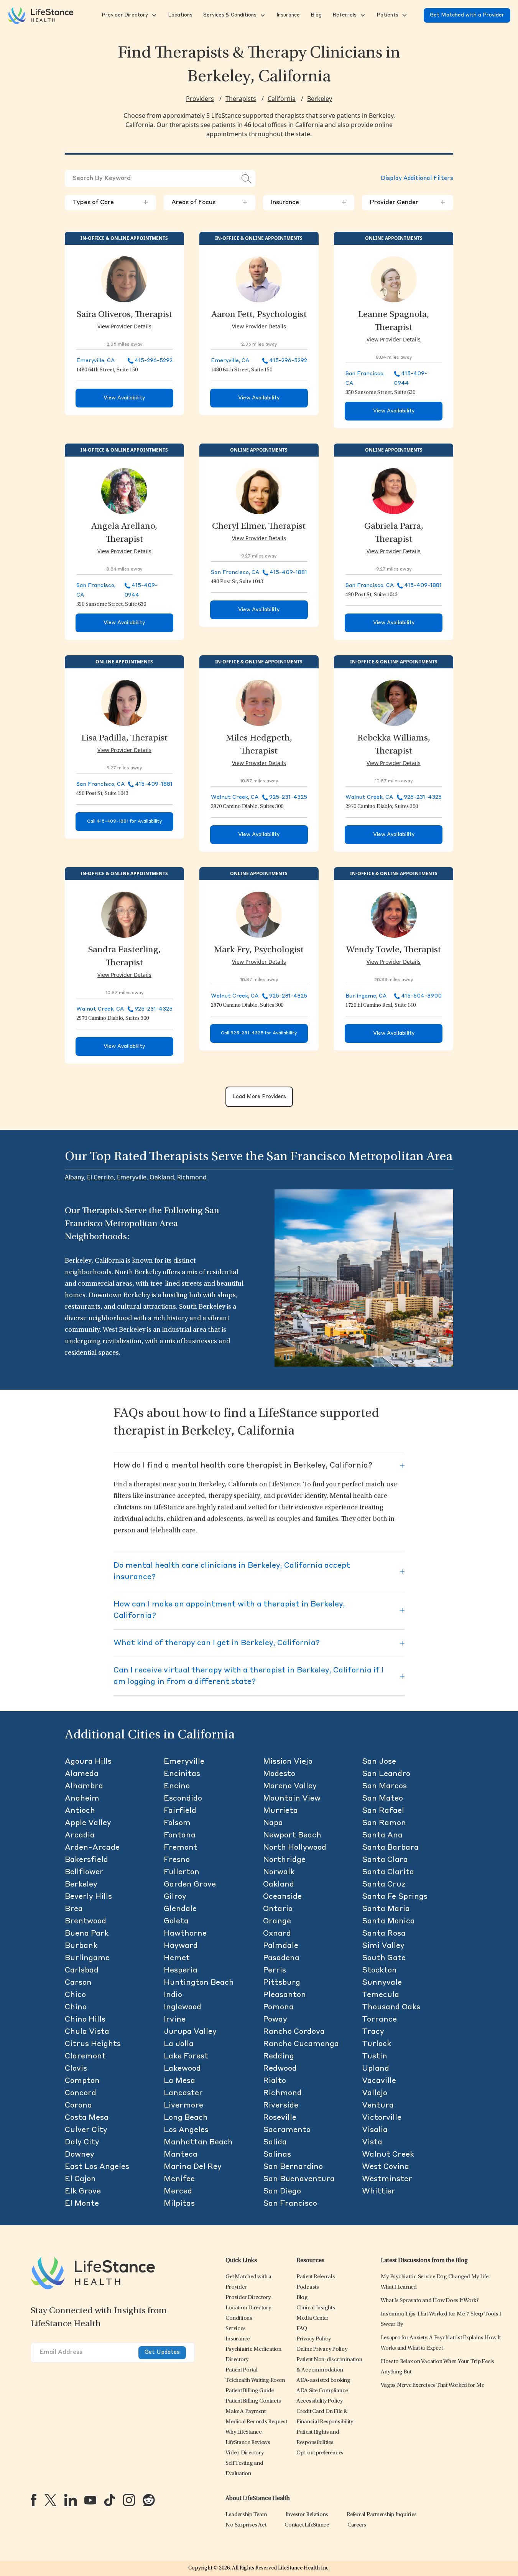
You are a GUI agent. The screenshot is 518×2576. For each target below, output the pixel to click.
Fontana (180, 1836)
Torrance (379, 2020)
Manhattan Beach (198, 2142)
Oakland (162, 1177)
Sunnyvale (382, 1983)
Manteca (181, 2155)
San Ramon (384, 1823)
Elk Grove (83, 2192)
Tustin (375, 2057)
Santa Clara (385, 1860)
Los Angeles (186, 2130)
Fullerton (182, 1872)
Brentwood (86, 1921)
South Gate (384, 1958)
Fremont (181, 1848)
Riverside (281, 2106)
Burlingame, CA (366, 996)
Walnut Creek (388, 2155)
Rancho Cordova (294, 2032)
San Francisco (290, 2204)
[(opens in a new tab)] (34, 2500)
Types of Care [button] (110, 203)
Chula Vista (87, 2032)
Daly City (82, 2142)
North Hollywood (295, 1848)
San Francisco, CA (235, 572)
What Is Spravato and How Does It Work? (430, 2301)
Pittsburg (282, 1983)
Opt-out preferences (320, 2453)
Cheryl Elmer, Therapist (259, 527)
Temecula (381, 1995)
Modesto (279, 1774)
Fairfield (180, 1811)
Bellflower (84, 1872)
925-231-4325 (288, 797)
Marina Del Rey (193, 2167)
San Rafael (383, 1811)
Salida (275, 2142)
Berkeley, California (228, 1485)
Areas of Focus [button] (209, 203)
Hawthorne (185, 1934)
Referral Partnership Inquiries (382, 2515)
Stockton (379, 1971)
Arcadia (80, 1836)
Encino (177, 1786)
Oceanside (282, 1897)
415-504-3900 (421, 996)
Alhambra (84, 1786)
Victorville (382, 2118)
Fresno (177, 1860)
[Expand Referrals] (362, 15)
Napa (273, 1823)
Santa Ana (382, 1836)
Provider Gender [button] (408, 203)
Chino (76, 2007)
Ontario (278, 1909)
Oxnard (277, 1934)
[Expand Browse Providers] (153, 15)
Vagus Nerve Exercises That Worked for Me (432, 2386)
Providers (200, 99)
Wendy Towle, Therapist (394, 950)
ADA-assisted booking (323, 2381)
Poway (275, 2020)
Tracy (373, 2032)
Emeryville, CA (95, 361)
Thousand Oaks (391, 2007)
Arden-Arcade (92, 1848)
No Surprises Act (246, 2525)
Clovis (76, 2069)
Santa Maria (386, 1909)
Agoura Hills (88, 1762)
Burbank (81, 1946)
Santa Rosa (384, 1934)
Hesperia (181, 1971)
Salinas (277, 2155)
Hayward (181, 1946)
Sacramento (287, 2130)
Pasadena (281, 1958)
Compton (82, 2081)
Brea (74, 1909)
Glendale (180, 1909)
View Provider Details (124, 326)
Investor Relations (307, 2515)
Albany (74, 1177)
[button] (124, 15)
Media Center (312, 2318)
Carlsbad (82, 1971)
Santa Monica (388, 1921)
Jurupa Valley (190, 2032)
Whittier (379, 2192)
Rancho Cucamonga (301, 2044)
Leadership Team (246, 2515)
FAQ (302, 2329)
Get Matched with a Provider (467, 15)
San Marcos (384, 1786)
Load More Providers (259, 1097)
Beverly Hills (88, 1897)
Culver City (86, 2130)
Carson (78, 1983)
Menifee (179, 2179)
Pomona (278, 2007)
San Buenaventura (299, 2179)
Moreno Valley (290, 1786)
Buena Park (87, 1934)
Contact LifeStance (307, 2525)
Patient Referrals (316, 2277)
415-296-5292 (154, 361)
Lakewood (182, 2069)
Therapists (241, 99)
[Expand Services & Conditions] (262, 15)
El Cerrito (100, 1177)
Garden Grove (190, 1885)
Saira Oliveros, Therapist (124, 315)
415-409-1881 (288, 572)
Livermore (183, 2106)
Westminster (387, 2179)
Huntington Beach (199, 1983)
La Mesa (179, 2081)
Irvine (175, 2020)
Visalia (375, 2130)
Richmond (192, 1177)
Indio (173, 1995)
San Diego (282, 2192)
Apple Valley (88, 1823)
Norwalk (279, 1872)
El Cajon (80, 2179)
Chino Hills (85, 2020)
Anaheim (82, 1799)
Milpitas (179, 2204)
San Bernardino (293, 2167)
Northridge (284, 1860)
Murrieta (280, 1811)
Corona (78, 2106)
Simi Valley (383, 1946)
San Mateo (382, 1799)
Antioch (80, 1811)
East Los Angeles (97, 2167)
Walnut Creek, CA (235, 797)
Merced (178, 2192)
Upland (376, 2069)
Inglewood (183, 2007)
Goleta (176, 1921)
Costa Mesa (87, 2118)
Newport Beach (292, 1836)
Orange (277, 1921)
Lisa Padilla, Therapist (124, 739)
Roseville (280, 2118)
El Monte (82, 2204)
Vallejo (375, 2093)
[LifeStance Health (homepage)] (41, 15)
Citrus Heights (93, 2044)
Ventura (378, 2106)
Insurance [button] (309, 203)
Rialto (275, 2081)
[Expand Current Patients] (404, 15)
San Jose (379, 1762)
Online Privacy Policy (322, 2349)
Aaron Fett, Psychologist (259, 315)
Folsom (177, 1823)
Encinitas (182, 1774)
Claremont (85, 2057)
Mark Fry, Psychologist (259, 950)
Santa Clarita (388, 1872)
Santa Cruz (384, 1885)
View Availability (124, 398)
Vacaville (379, 2081)
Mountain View (292, 1799)
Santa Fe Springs (395, 1897)
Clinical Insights (316, 2308)
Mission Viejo (288, 1762)
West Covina (386, 2167)
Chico (75, 1995)
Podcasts (308, 2287)
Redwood (280, 2069)
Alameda (82, 1774)
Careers (357, 2525)
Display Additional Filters (417, 179)
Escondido (183, 1799)
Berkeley (320, 99)
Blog (302, 2298)
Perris (275, 1971)
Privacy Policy (314, 2339)
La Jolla (179, 2044)
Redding (279, 2057)
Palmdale (281, 1946)
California (282, 99)
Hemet (177, 1958)
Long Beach (186, 2118)
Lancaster (183, 2093)
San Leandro (386, 1774)
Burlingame (87, 1958)
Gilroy (175, 1897)
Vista (372, 2142)
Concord (81, 2093)
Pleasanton (284, 1995)
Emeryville (132, 1177)
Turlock (377, 2044)
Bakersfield (86, 1860)
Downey (80, 2155)
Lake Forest (186, 2057)
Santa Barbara (390, 1848)
